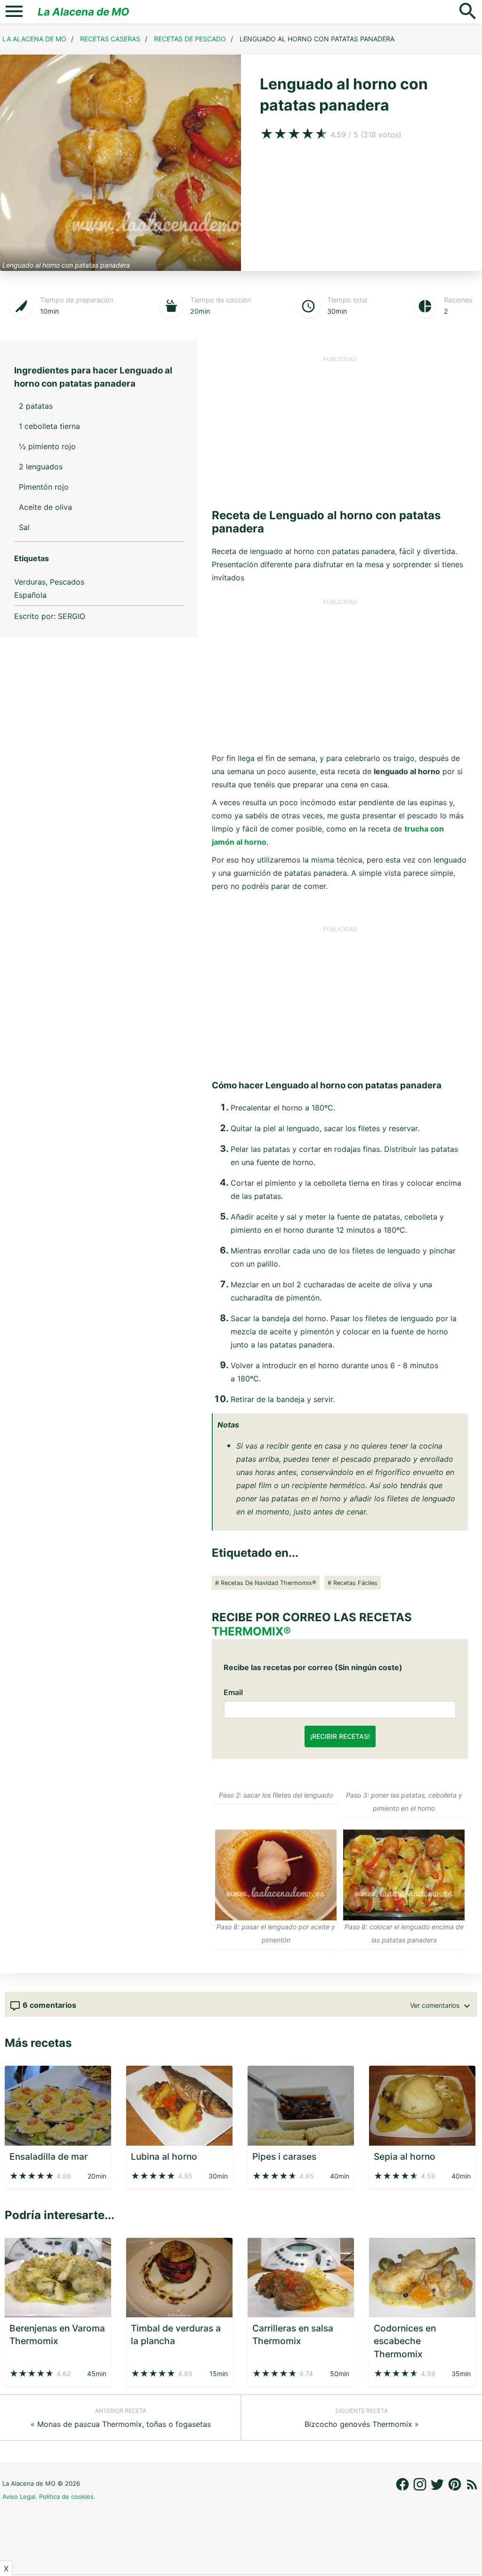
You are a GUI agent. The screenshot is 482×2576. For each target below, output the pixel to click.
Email (233, 1692)
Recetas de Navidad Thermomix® (269, 1583)
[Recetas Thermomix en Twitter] (438, 2489)
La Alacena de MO (84, 12)
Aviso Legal (19, 2497)
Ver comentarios (436, 2005)
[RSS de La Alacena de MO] (472, 2489)
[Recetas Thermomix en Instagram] (421, 2489)
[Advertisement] (340, 429)
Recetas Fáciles (355, 1583)
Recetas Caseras (110, 39)
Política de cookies (66, 2497)
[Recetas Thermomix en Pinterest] (456, 2489)
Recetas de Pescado (190, 39)
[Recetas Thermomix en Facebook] (404, 2489)
